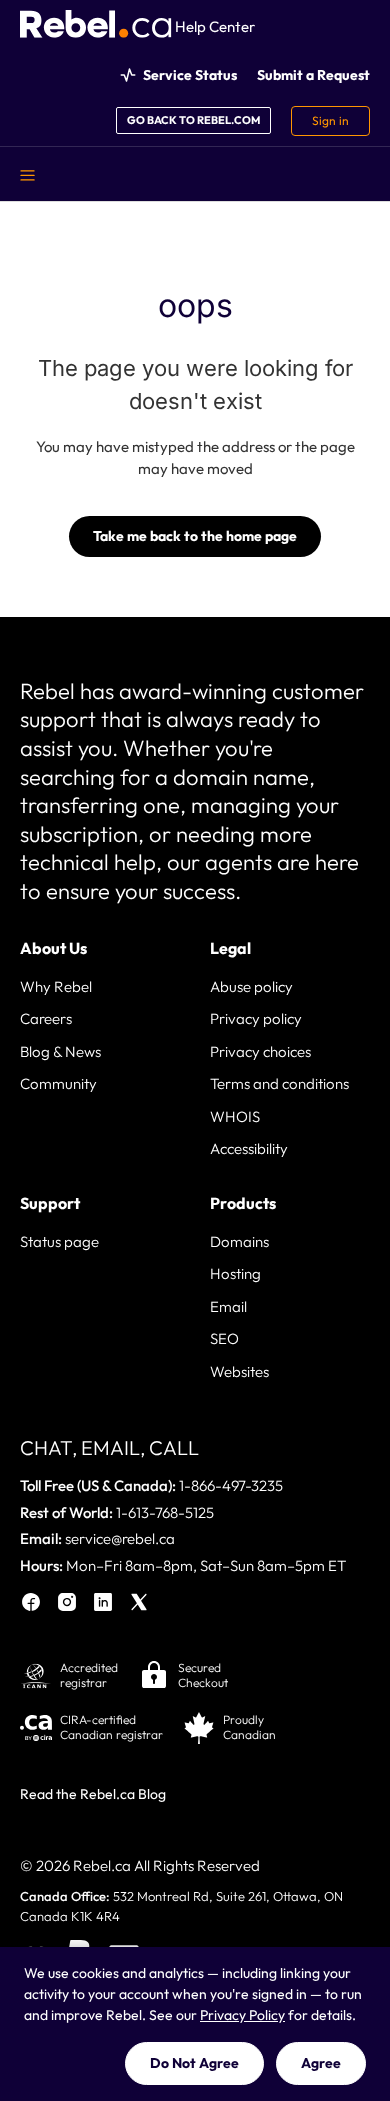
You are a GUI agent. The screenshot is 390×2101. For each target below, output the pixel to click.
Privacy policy (256, 1018)
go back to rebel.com (193, 120)
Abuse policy (251, 986)
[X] (139, 1605)
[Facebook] (31, 1605)
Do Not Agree (194, 2063)
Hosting (235, 1273)
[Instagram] (67, 1605)
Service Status (190, 75)
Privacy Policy (242, 2015)
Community (58, 1083)
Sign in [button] (330, 120)
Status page (59, 1241)
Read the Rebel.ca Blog (93, 1794)
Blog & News (60, 1051)
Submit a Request (313, 75)
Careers (46, 1018)
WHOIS (235, 1116)
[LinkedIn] (103, 1605)
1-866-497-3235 (231, 1485)
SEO (224, 1338)
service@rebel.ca (120, 1538)
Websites (239, 1371)
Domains (239, 1241)
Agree (321, 2063)
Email (228, 1306)
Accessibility (249, 1148)
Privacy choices (260, 1051)
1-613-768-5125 (165, 1512)
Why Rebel (56, 986)
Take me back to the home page (195, 536)
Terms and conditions (279, 1083)
